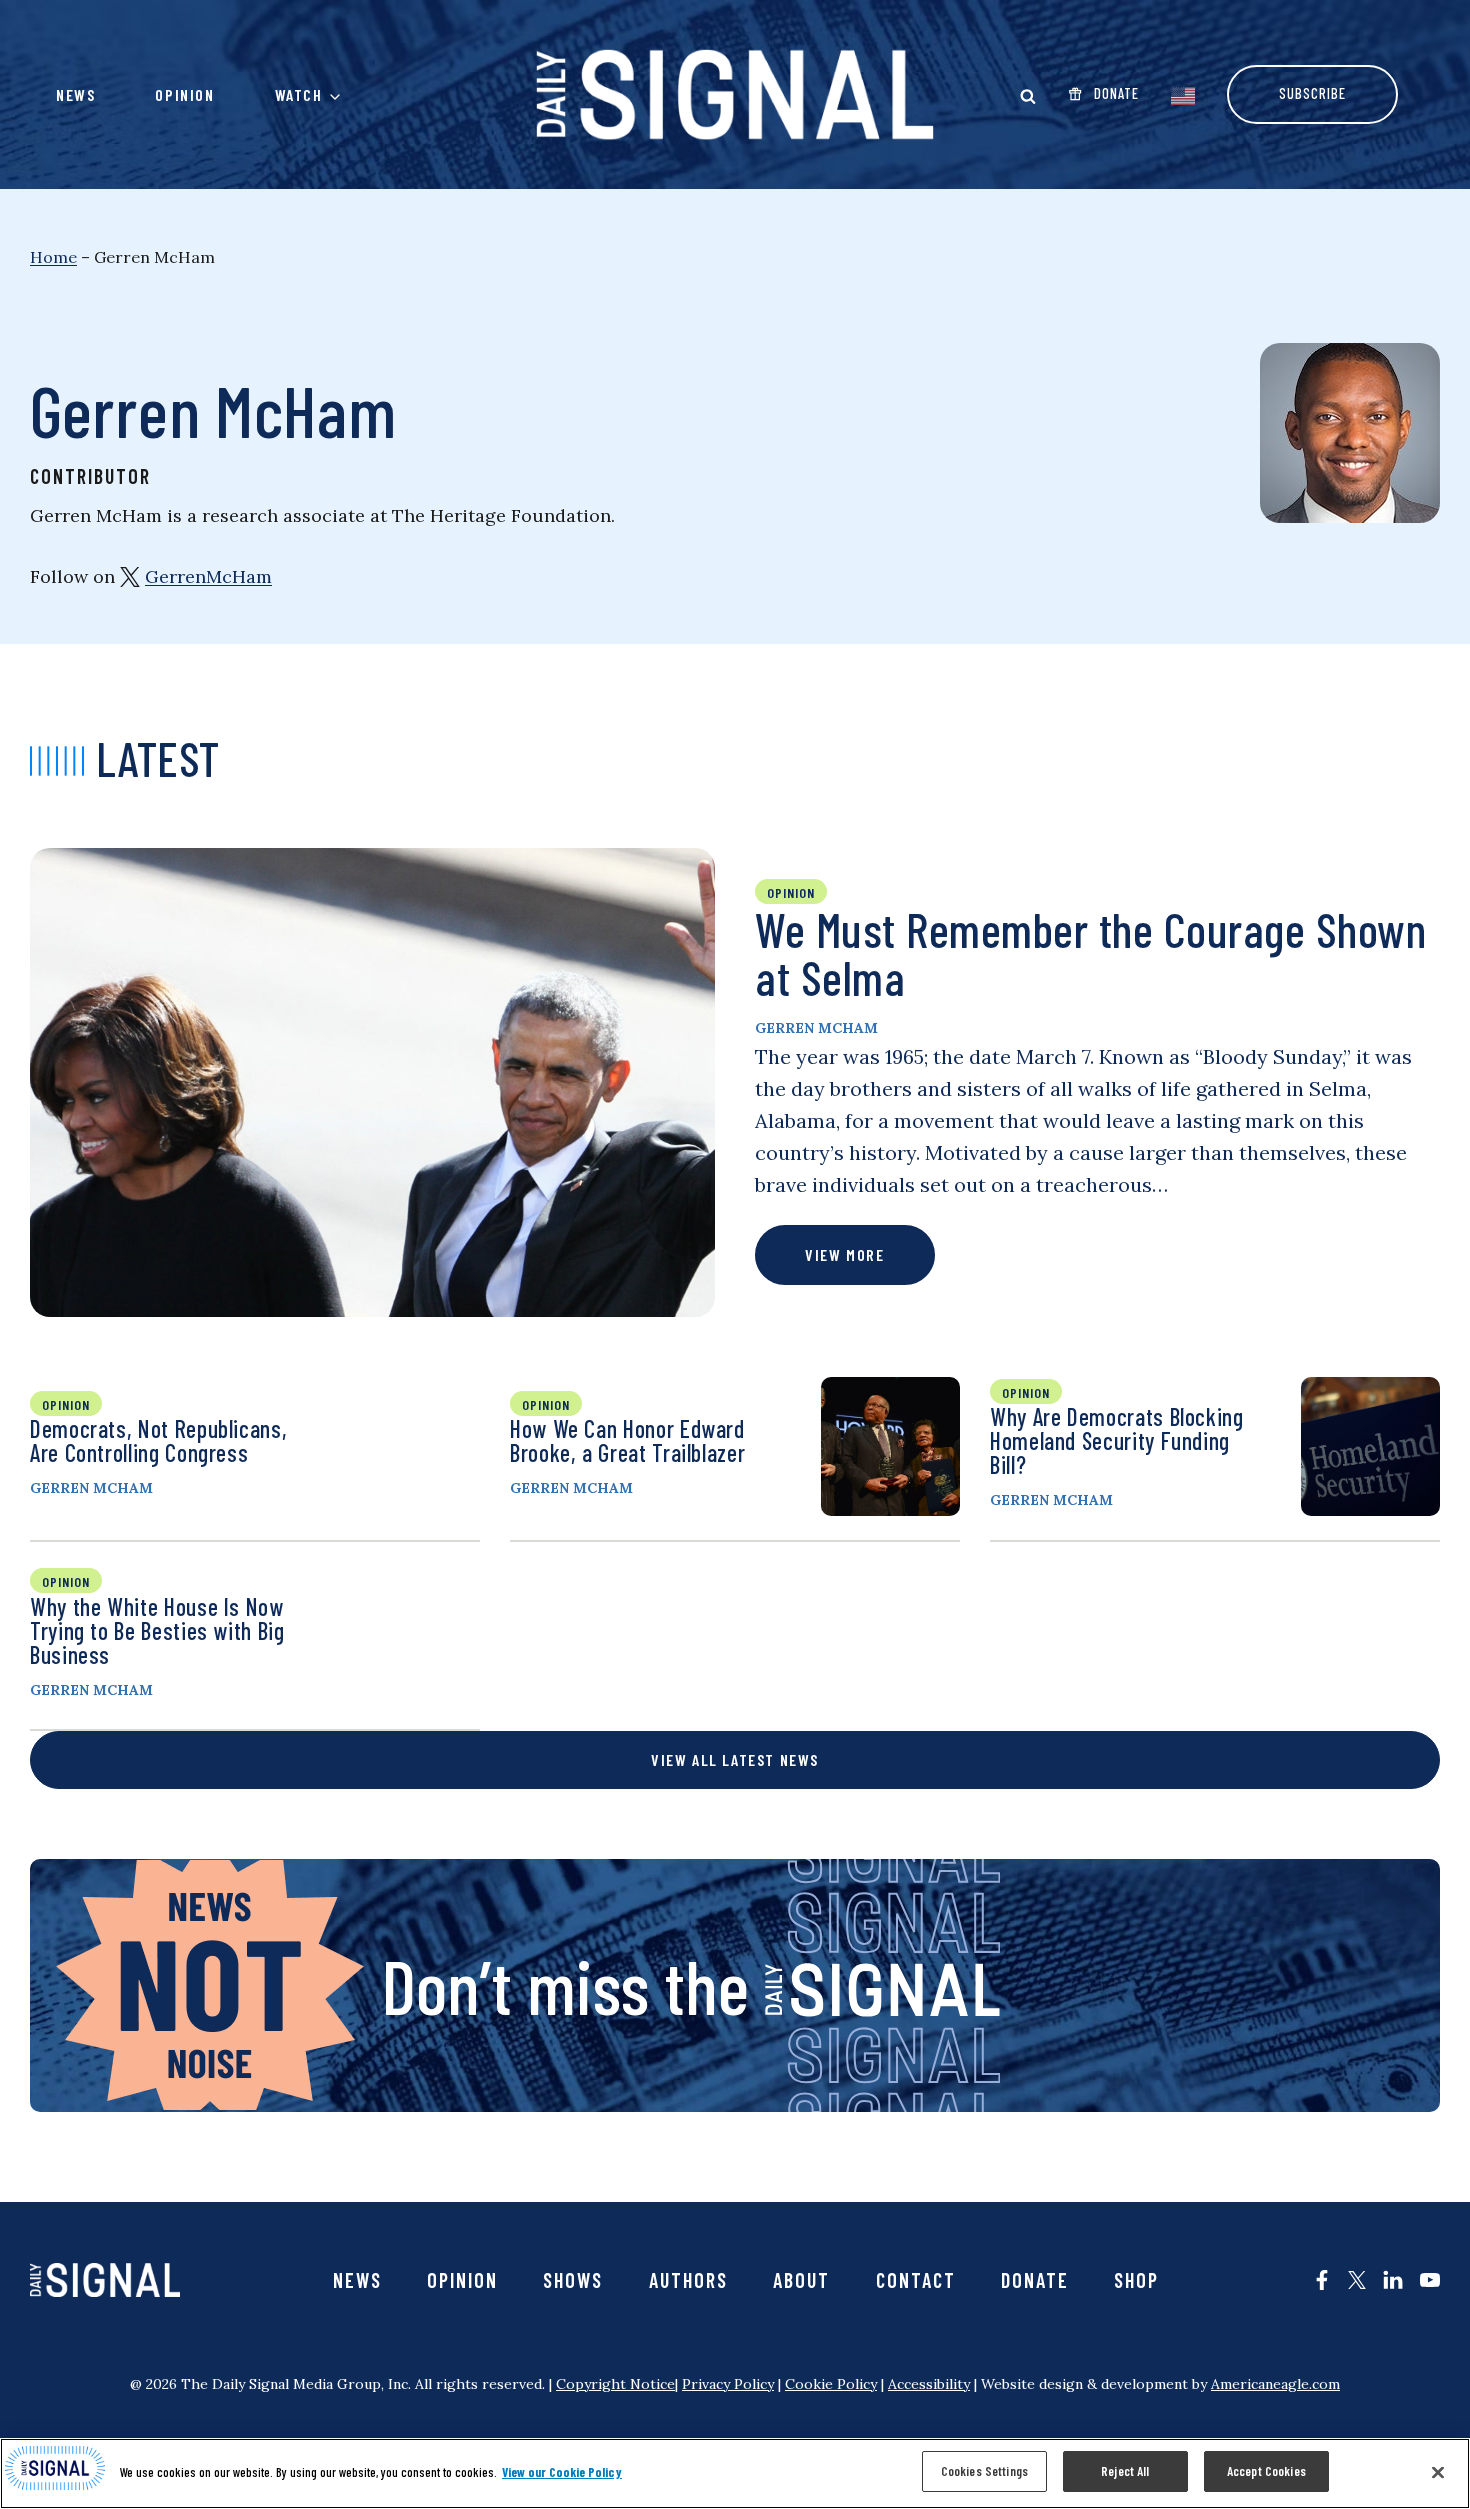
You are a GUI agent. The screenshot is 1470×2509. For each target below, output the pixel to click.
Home (53, 257)
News (75, 94)
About (801, 2280)
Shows (573, 2280)
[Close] (1438, 2472)
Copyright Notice (615, 2384)
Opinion (184, 94)
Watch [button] (299, 94)
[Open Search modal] (1028, 96)
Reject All (1125, 2471)
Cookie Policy (831, 2384)
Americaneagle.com (1275, 2384)
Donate (1035, 2280)
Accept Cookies (1266, 2471)
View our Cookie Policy (562, 2472)
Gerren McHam (816, 1028)
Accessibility (929, 2384)
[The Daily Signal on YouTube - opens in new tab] (1430, 2280)
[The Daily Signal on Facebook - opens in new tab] (1322, 2280)
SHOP (1136, 2280)
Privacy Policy (728, 2384)
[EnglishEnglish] (1183, 94)
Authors (688, 2280)
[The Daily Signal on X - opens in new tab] (1357, 2280)
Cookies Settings (984, 2471)
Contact (916, 2280)
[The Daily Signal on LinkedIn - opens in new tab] (1393, 2280)
